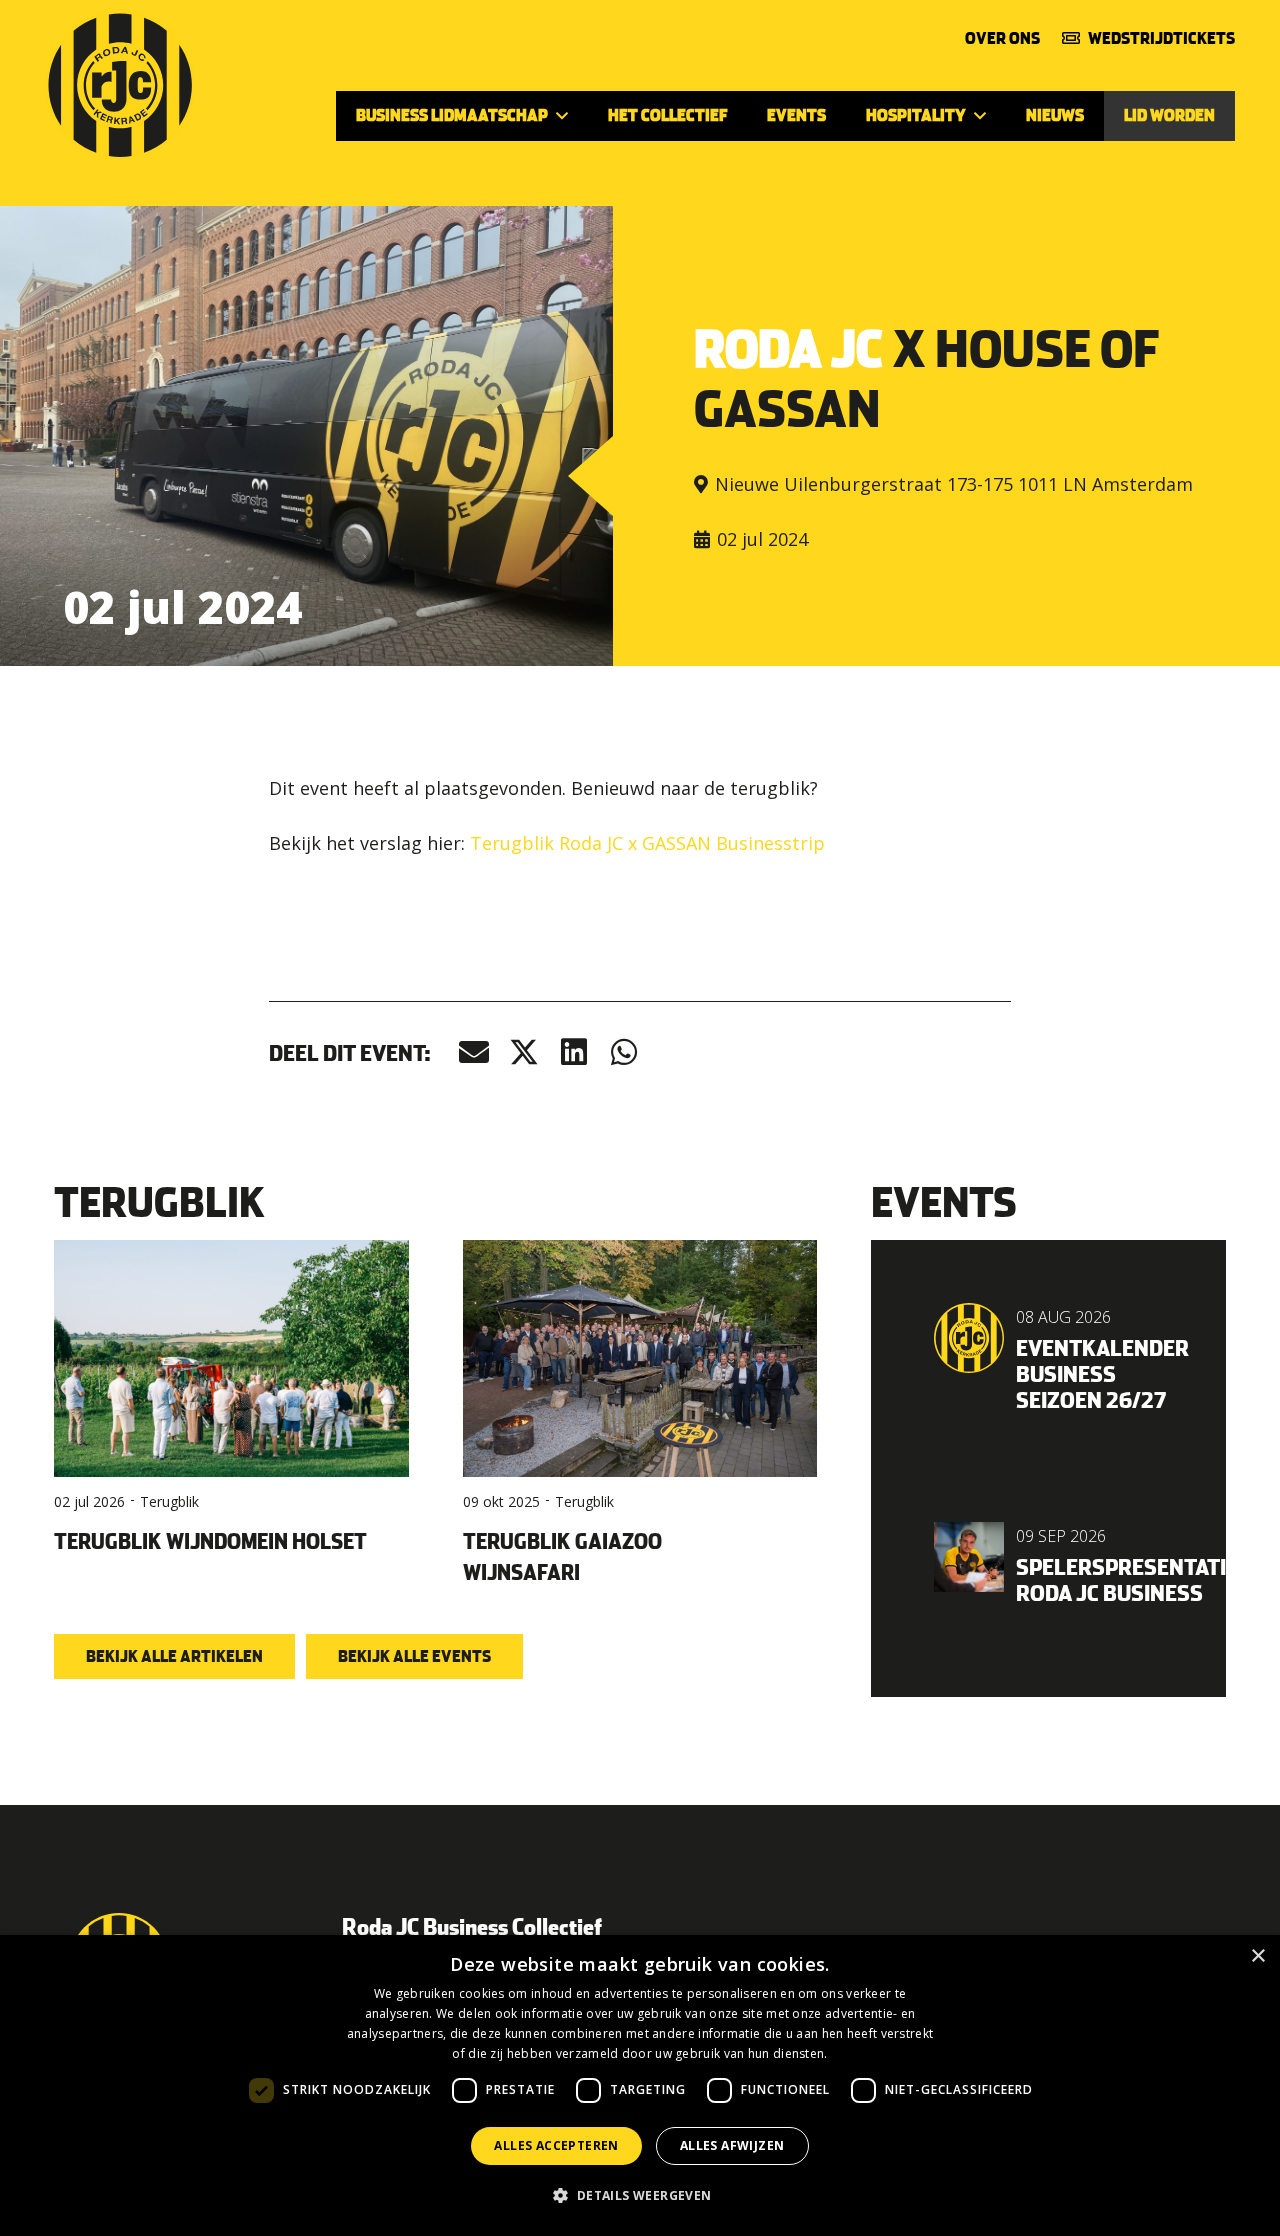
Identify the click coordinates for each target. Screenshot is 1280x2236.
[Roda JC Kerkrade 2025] (120, 85)
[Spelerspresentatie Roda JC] (1048, 1564)
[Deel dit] (524, 1052)
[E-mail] (474, 1052)
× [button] (1257, 1956)
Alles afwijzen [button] (732, 2145)
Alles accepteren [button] (556, 2145)
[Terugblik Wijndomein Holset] (231, 1416)
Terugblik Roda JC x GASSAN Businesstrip (647, 843)
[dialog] (640, 2085)
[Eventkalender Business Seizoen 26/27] (1048, 1358)
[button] (562, 115)
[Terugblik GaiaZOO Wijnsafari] (640, 1416)
